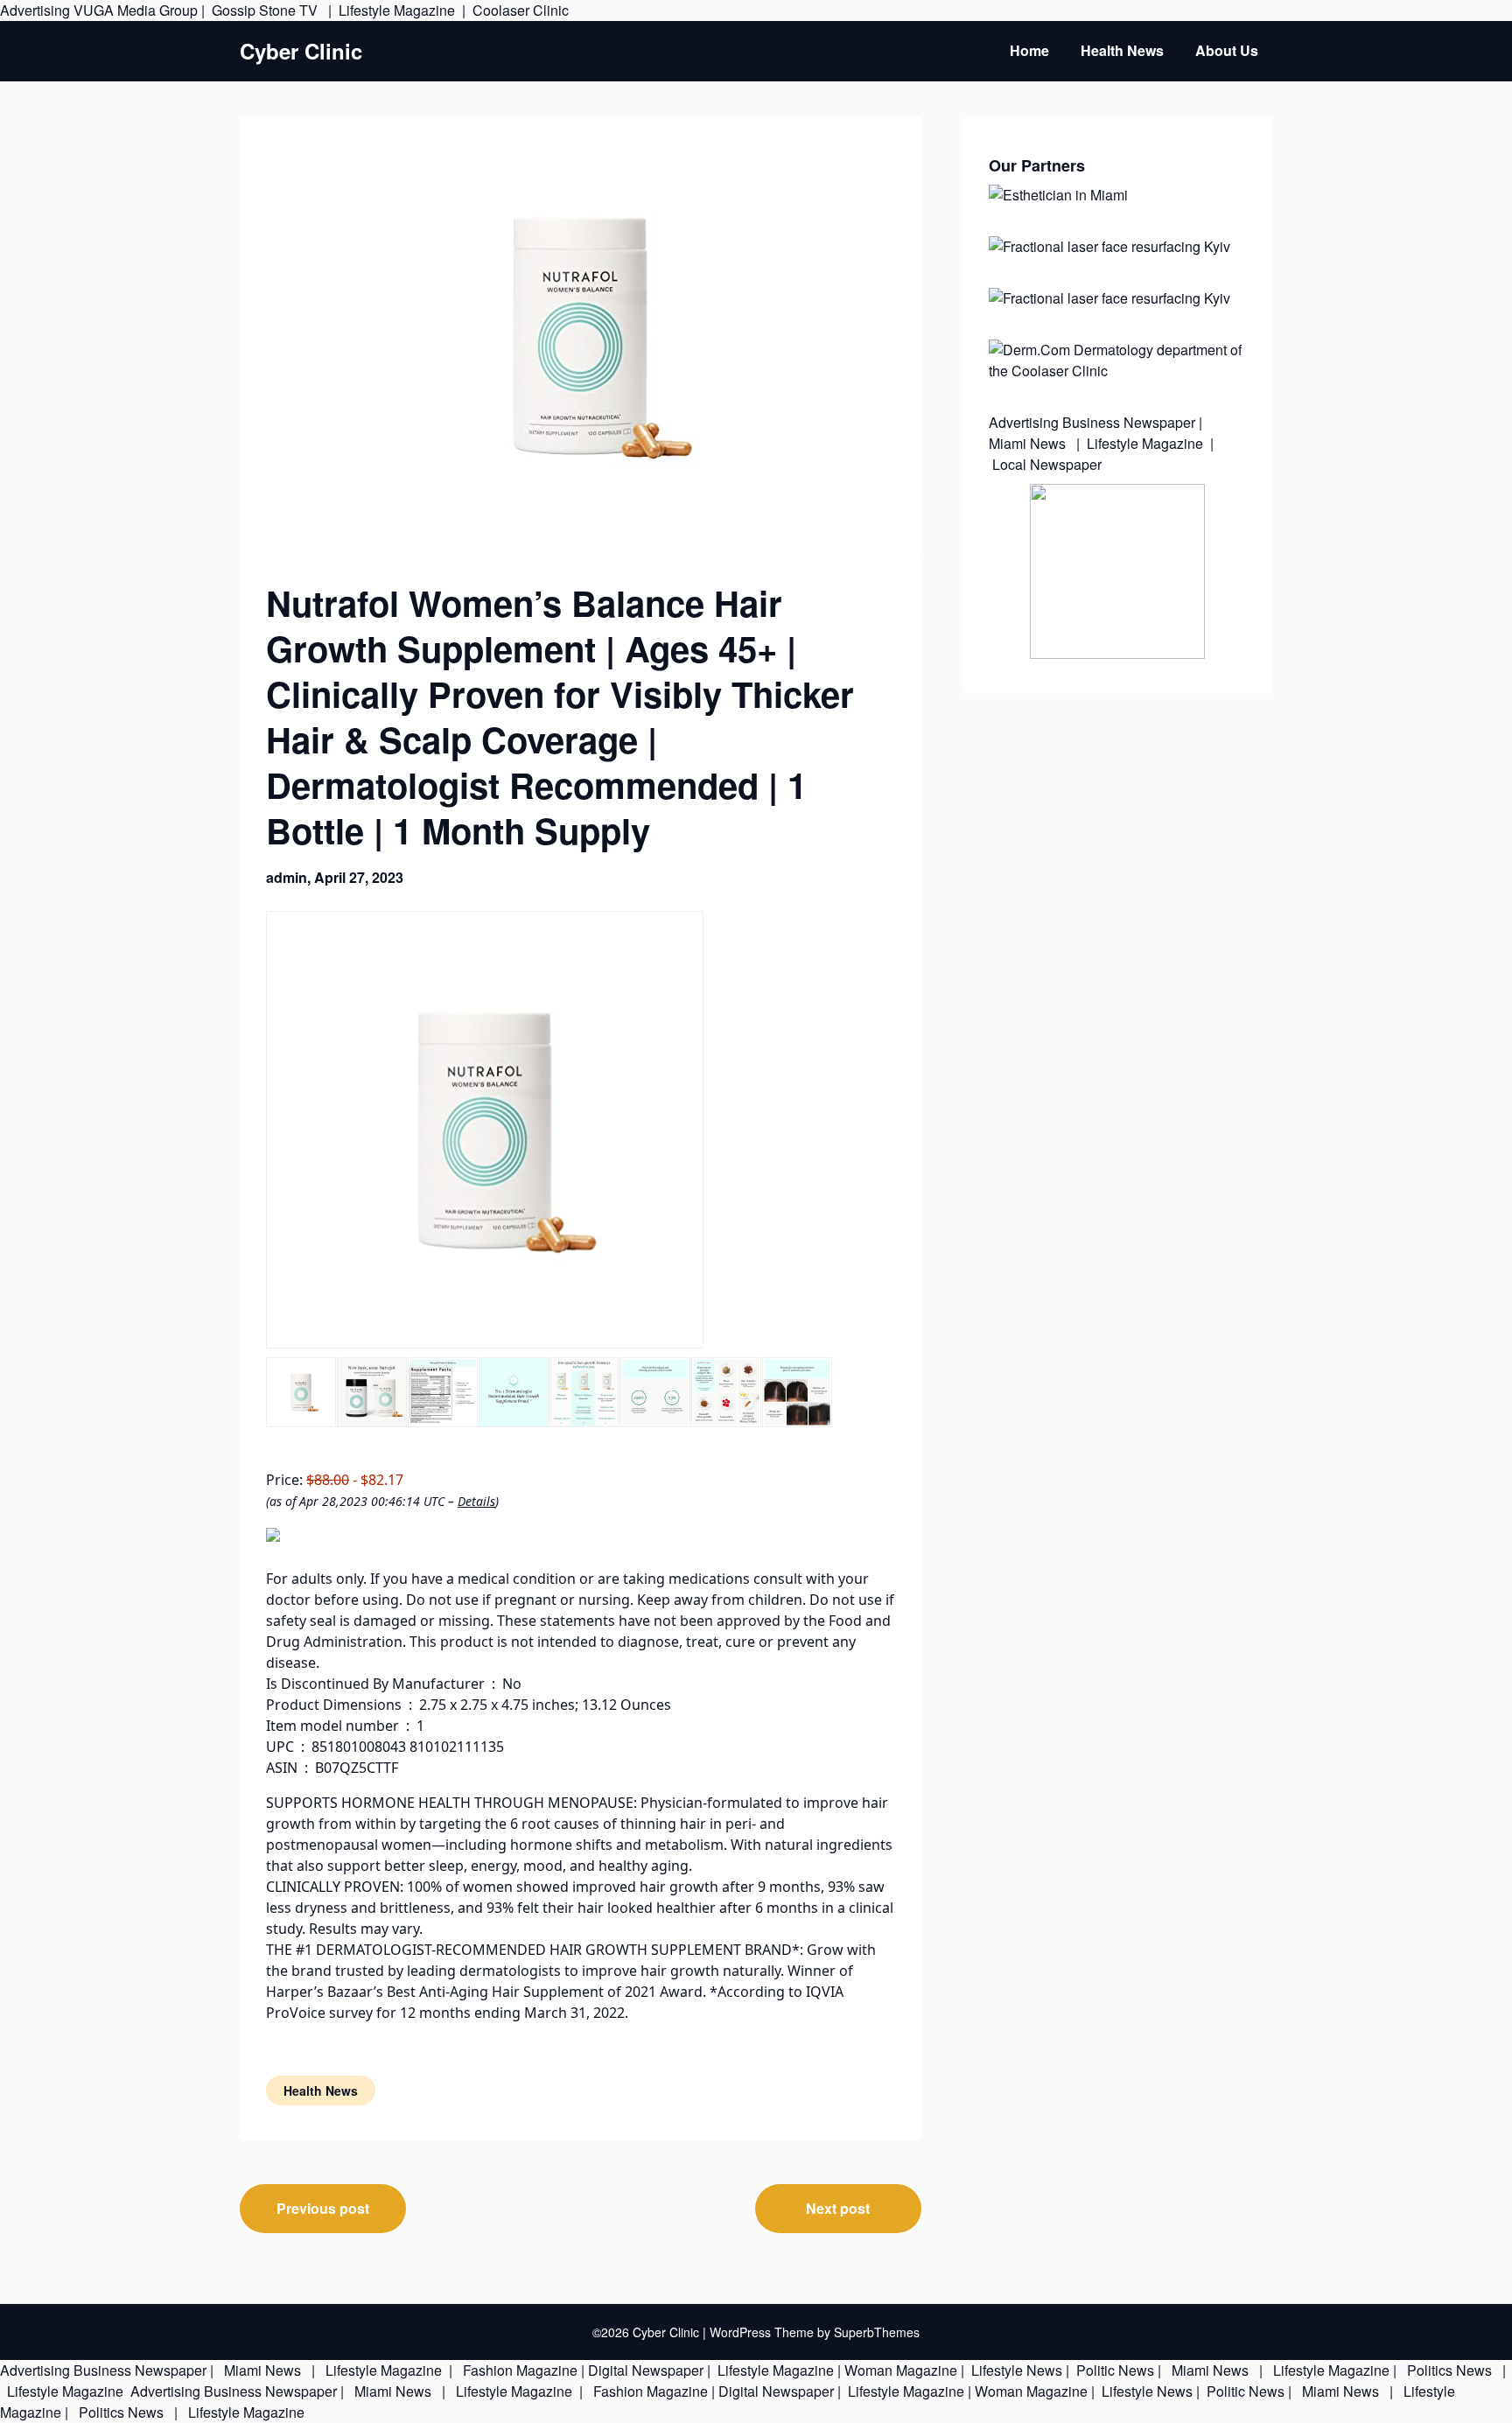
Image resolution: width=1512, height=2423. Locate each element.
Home (1029, 50)
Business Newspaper (1129, 422)
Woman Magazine (901, 2370)
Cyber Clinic (301, 51)
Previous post (323, 2208)
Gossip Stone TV (266, 10)
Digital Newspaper (646, 2370)
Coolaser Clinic (521, 10)
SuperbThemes (877, 2332)
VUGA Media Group (136, 10)
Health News (1122, 50)
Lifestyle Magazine (397, 10)
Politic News (1113, 2370)
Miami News (1029, 443)
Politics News (1449, 2370)
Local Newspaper (1047, 464)
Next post (838, 2208)
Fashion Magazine (520, 2370)
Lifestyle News (1015, 2370)
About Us (1227, 50)
